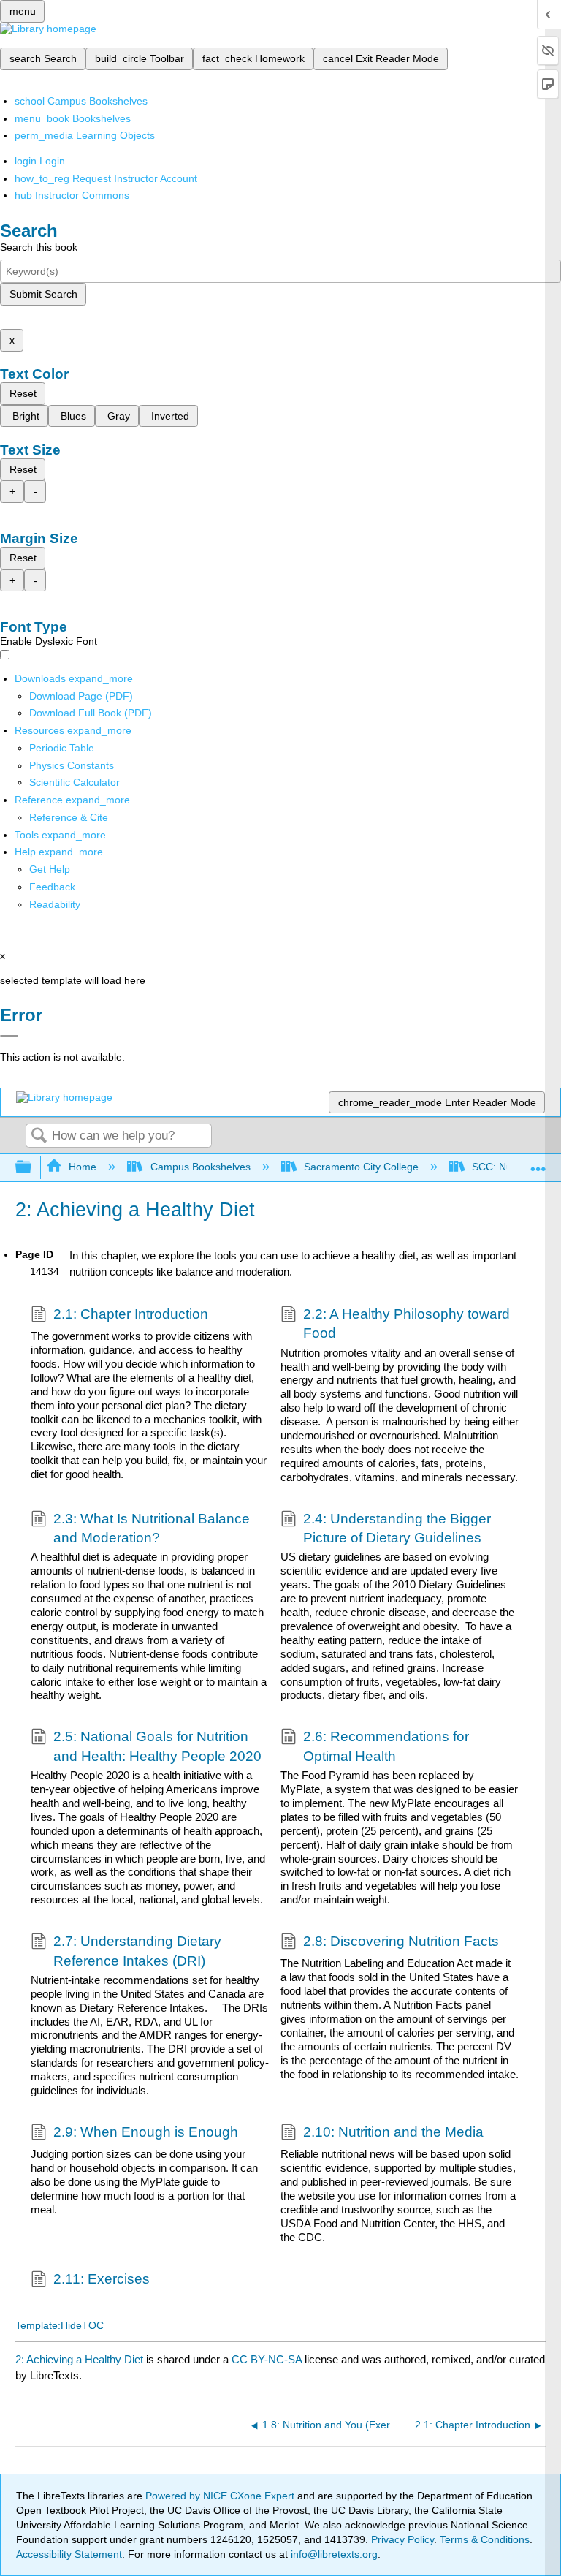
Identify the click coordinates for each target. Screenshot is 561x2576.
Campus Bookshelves (200, 1167)
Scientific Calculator (75, 782)
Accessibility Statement (69, 2554)
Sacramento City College (361, 1167)
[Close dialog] (9, 1036)
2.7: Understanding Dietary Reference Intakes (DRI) (137, 1951)
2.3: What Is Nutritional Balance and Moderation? (152, 1528)
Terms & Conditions (485, 2539)
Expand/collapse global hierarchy (33, 1168)
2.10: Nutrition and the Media (393, 2132)
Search (39, 1136)
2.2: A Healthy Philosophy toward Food (407, 1323)
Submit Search (43, 294)
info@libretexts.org (333, 2554)
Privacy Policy (402, 2539)
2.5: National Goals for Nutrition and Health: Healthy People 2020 (157, 1746)
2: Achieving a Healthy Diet (79, 2359)
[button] (52, 887)
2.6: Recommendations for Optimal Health (386, 1746)
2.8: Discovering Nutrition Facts (401, 1941)
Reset (23, 393)
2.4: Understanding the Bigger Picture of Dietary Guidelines (397, 1528)
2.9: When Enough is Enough (146, 2132)
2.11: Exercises (102, 2279)
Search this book (39, 247)
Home (83, 1167)
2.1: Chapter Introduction (131, 1314)
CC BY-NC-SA (268, 2359)
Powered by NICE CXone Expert (221, 2496)
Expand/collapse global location (538, 1163)
